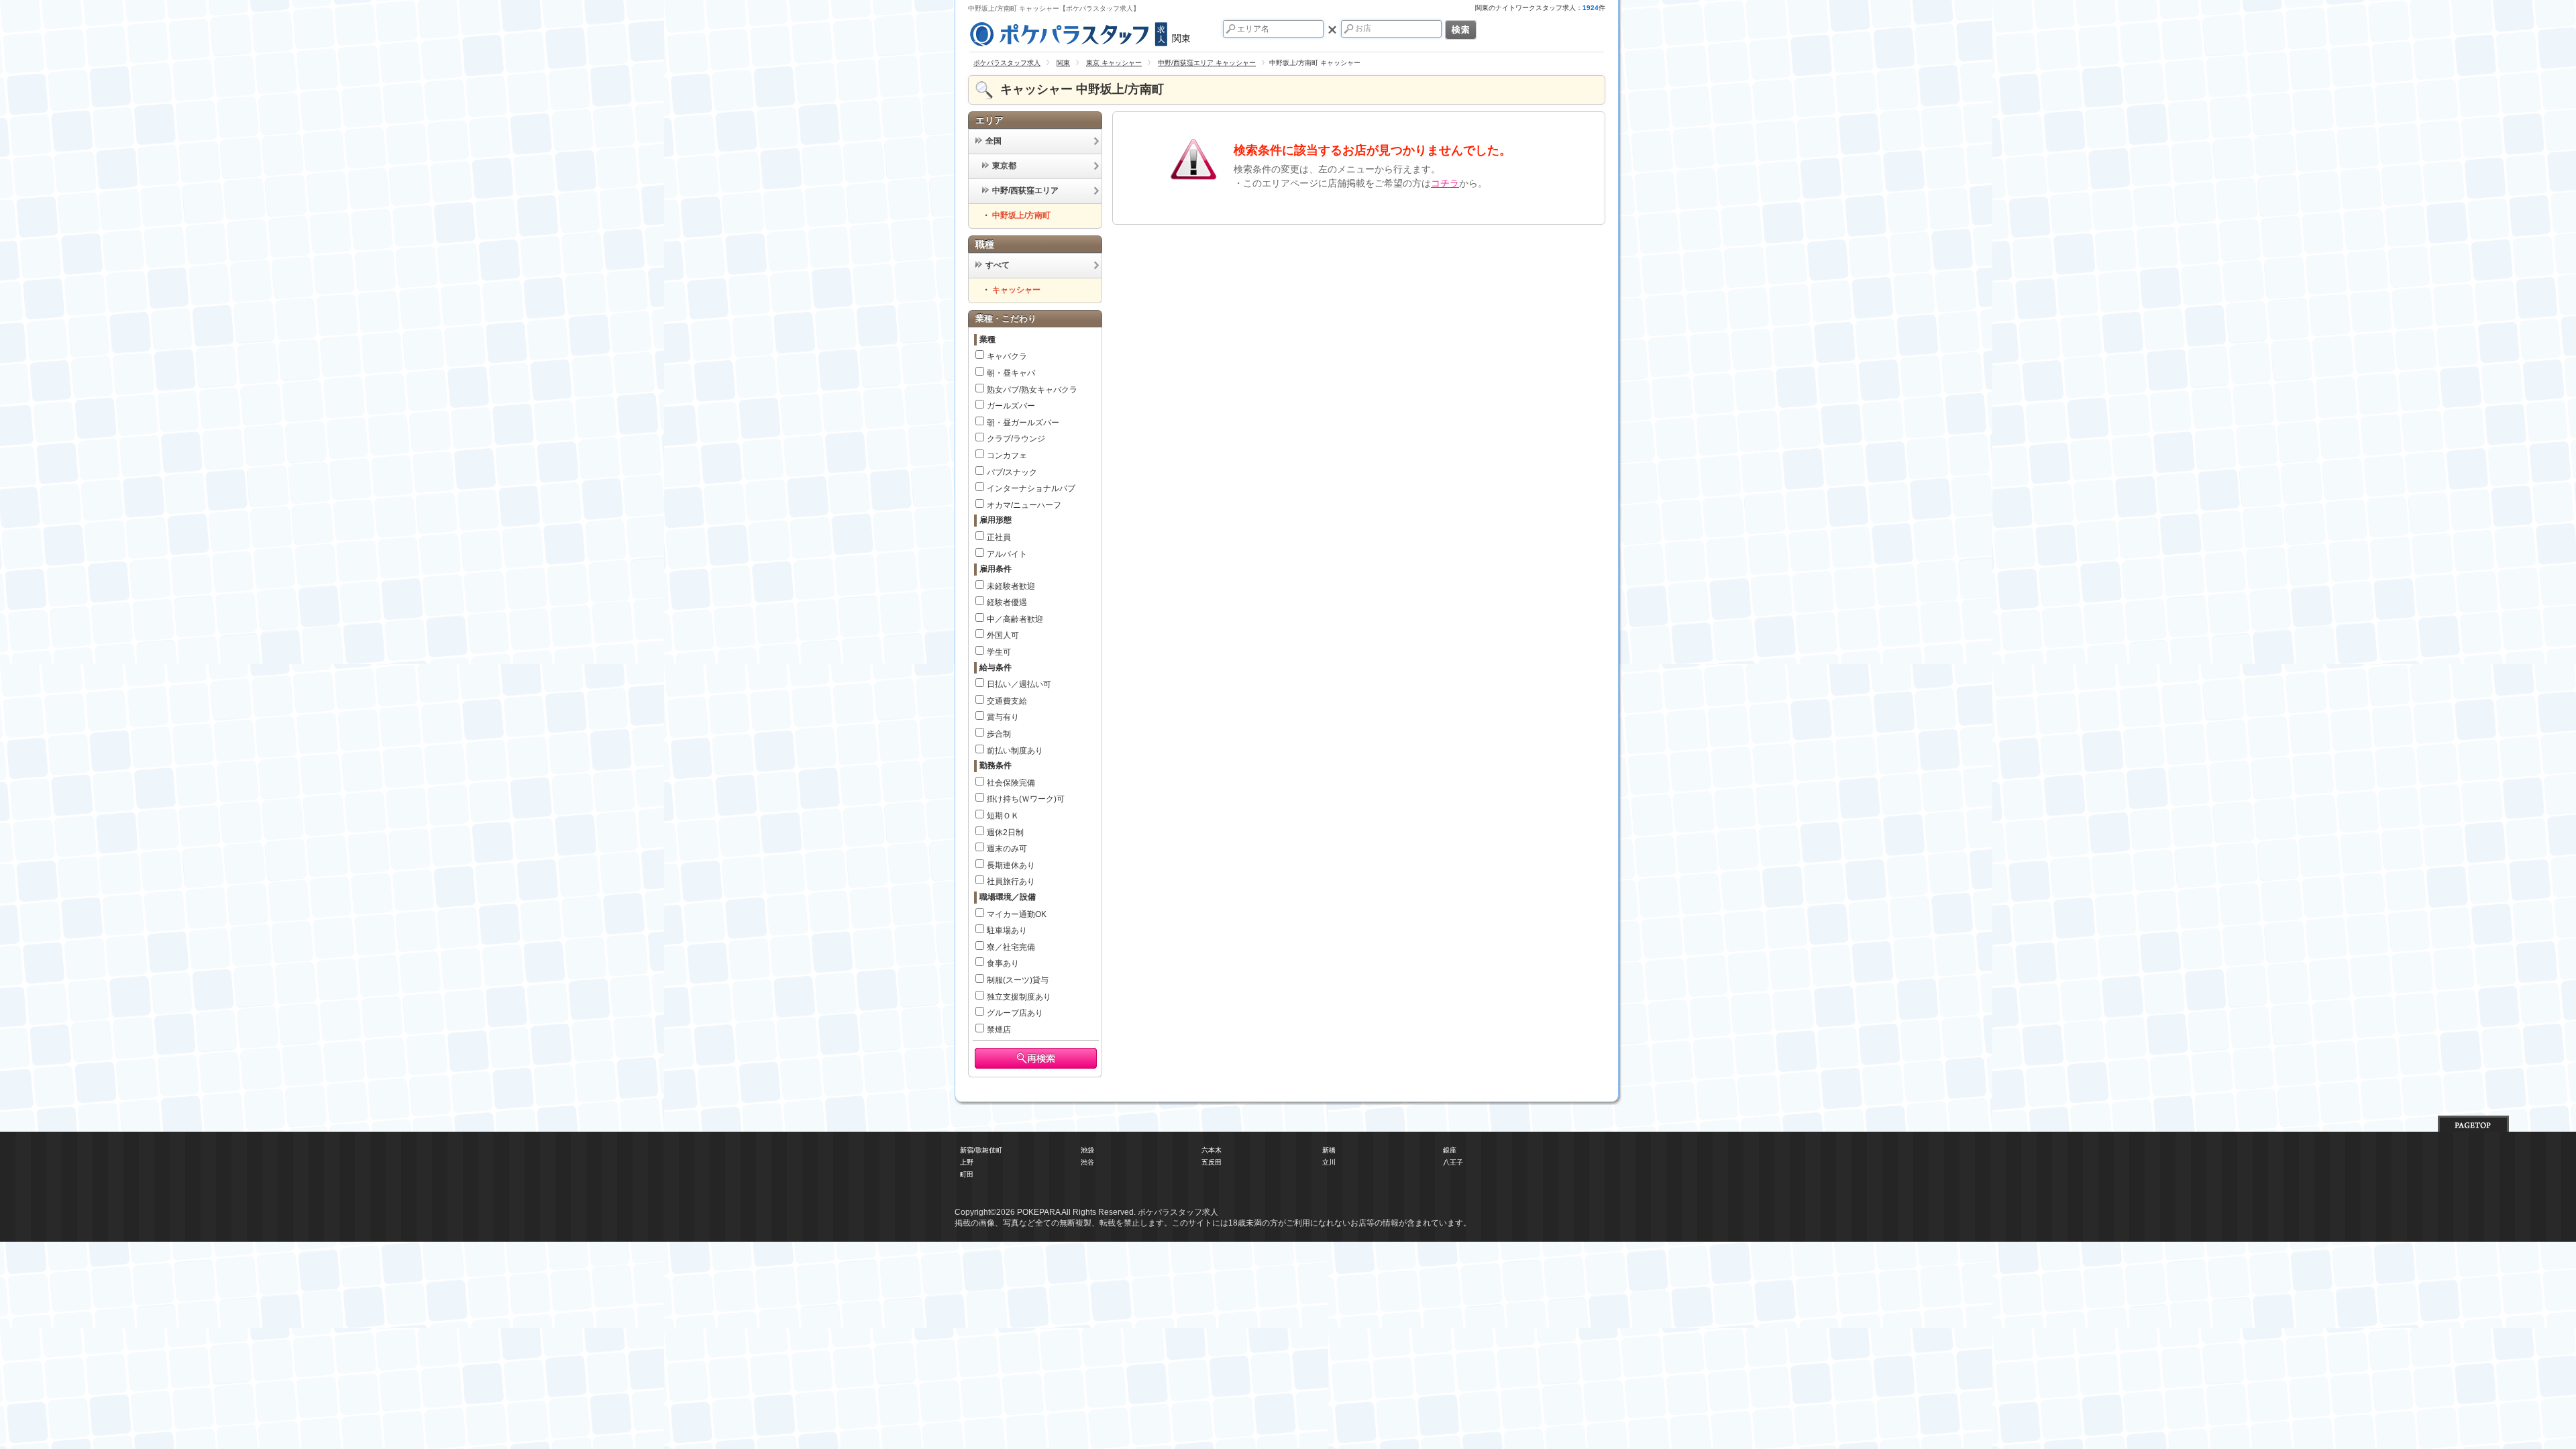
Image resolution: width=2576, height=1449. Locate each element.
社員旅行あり (1011, 881)
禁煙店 (999, 1030)
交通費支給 (1007, 701)
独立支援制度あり (1019, 997)
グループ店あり (1015, 1013)
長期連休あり (1011, 865)
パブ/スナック (1012, 472)
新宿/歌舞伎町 (981, 1150)
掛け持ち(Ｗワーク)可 (1026, 799)
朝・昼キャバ (1011, 373)
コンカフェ (1007, 455)
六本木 (1212, 1150)
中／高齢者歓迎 (1015, 619)
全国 (994, 141)
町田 (967, 1174)
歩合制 (999, 734)
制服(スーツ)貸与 (1018, 980)
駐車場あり (1007, 930)
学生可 (999, 652)
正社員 (999, 537)
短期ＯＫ (1003, 816)
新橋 (1329, 1150)
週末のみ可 (1007, 849)
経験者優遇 (1007, 602)
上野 (967, 1162)
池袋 (1087, 1150)
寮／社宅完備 (1011, 947)
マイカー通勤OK (1017, 914)
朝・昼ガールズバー (1023, 423)
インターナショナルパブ (1031, 488)
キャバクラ (1007, 356)
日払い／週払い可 (1019, 684)
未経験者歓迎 (1011, 586)
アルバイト (1007, 554)
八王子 (1453, 1162)
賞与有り (1003, 717)
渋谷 (1087, 1162)
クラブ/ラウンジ (1016, 439)
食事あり (1003, 963)
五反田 (1212, 1162)
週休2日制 (1005, 833)
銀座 (1450, 1150)
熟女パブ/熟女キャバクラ (1032, 390)
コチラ (1445, 183)
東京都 (1004, 166)
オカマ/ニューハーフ (1024, 505)
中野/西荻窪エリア (1025, 191)
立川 (1329, 1162)
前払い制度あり (1015, 751)
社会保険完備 (1011, 783)
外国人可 (1003, 635)
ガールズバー (1011, 406)
